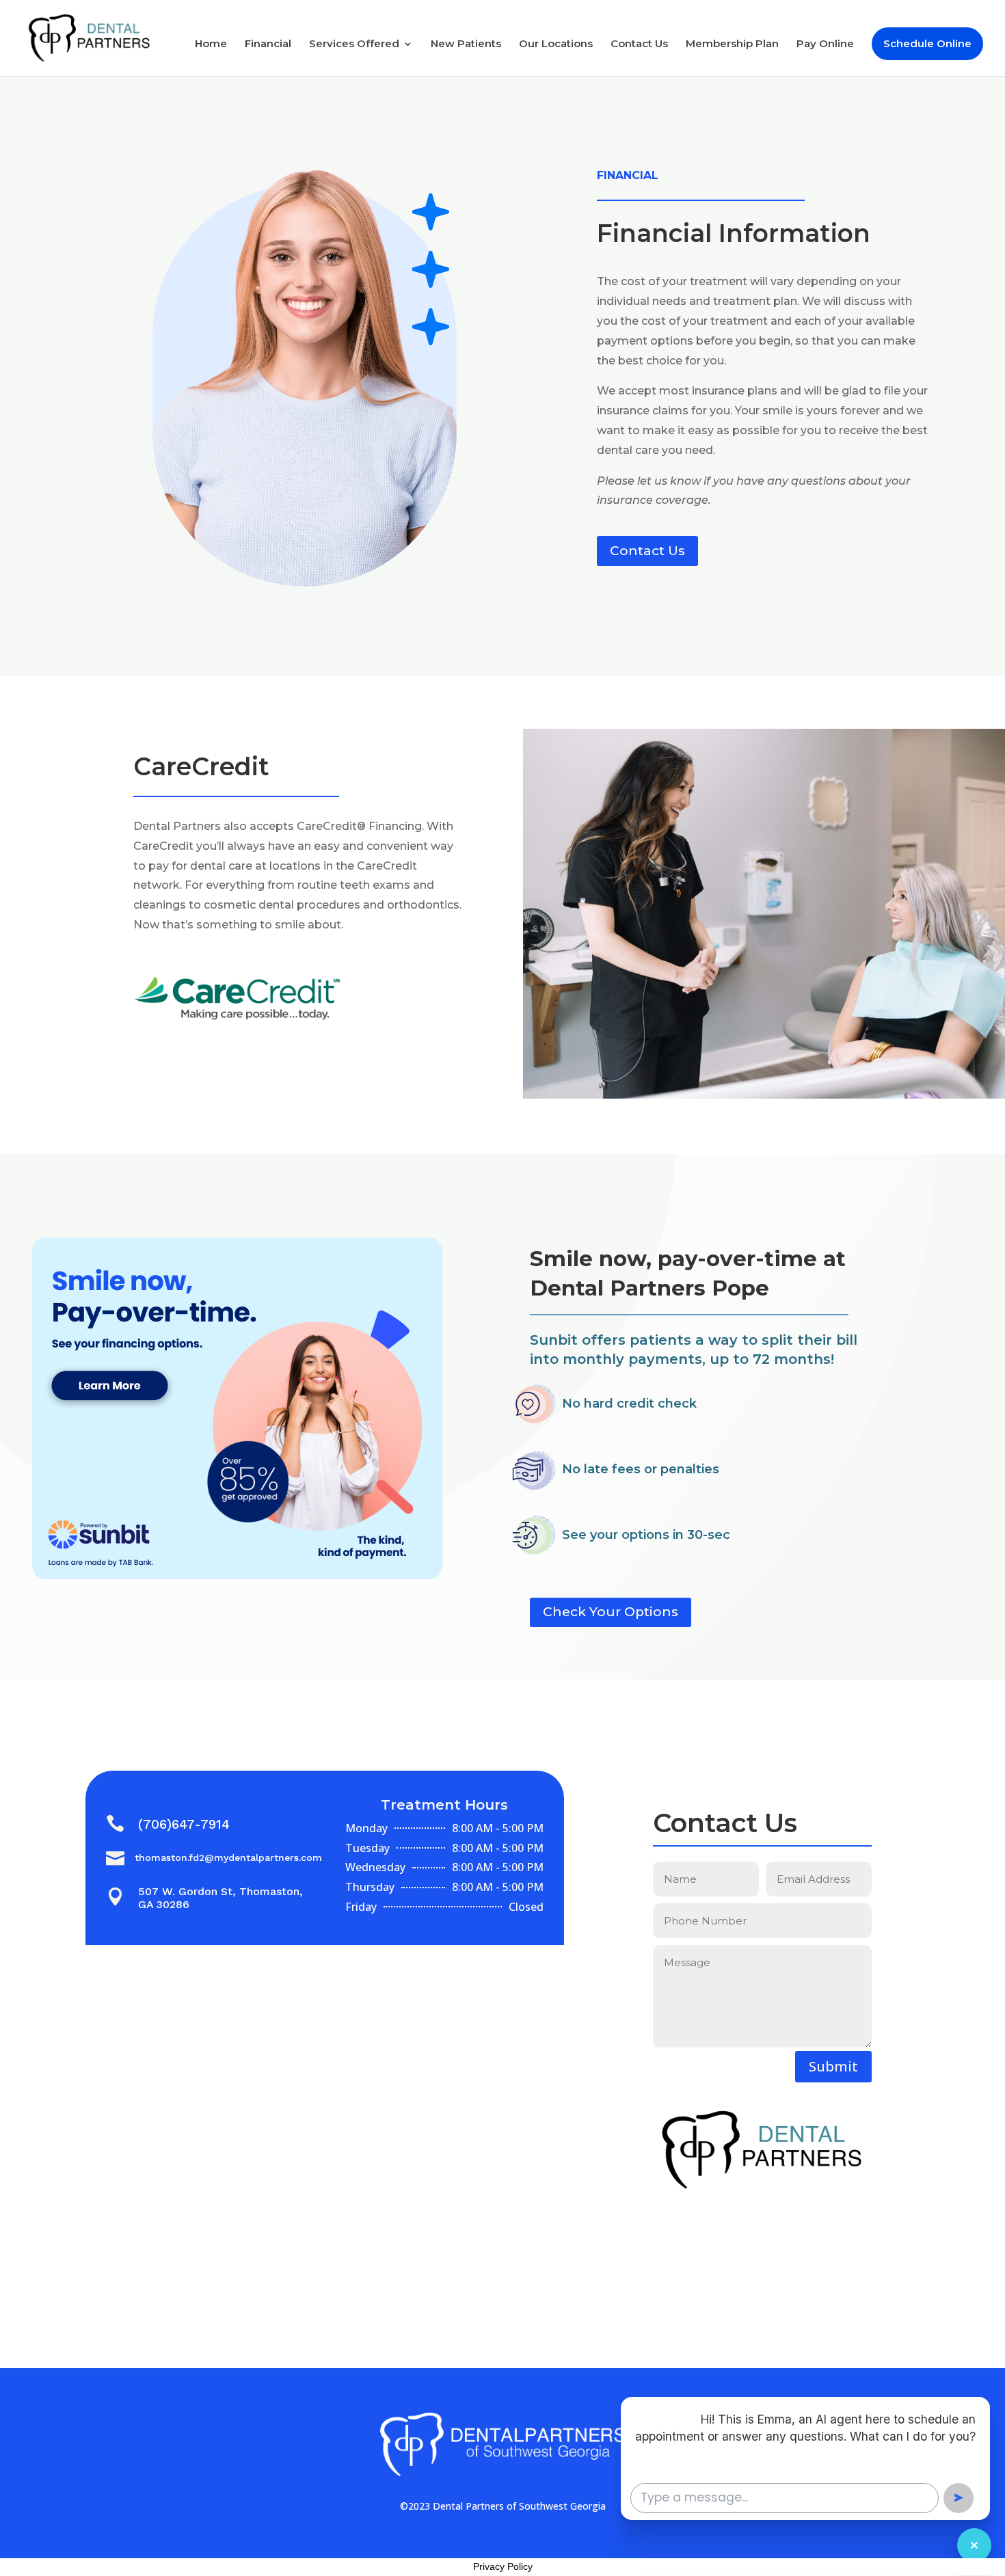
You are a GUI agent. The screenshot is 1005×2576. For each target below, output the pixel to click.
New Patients (466, 44)
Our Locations (556, 44)
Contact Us (639, 44)
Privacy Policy (503, 2566)
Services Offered (354, 44)
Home (211, 44)
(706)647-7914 (184, 1824)
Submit (833, 2066)
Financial (268, 44)
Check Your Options (611, 1612)
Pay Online (825, 44)
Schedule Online (927, 43)
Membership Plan (732, 44)
